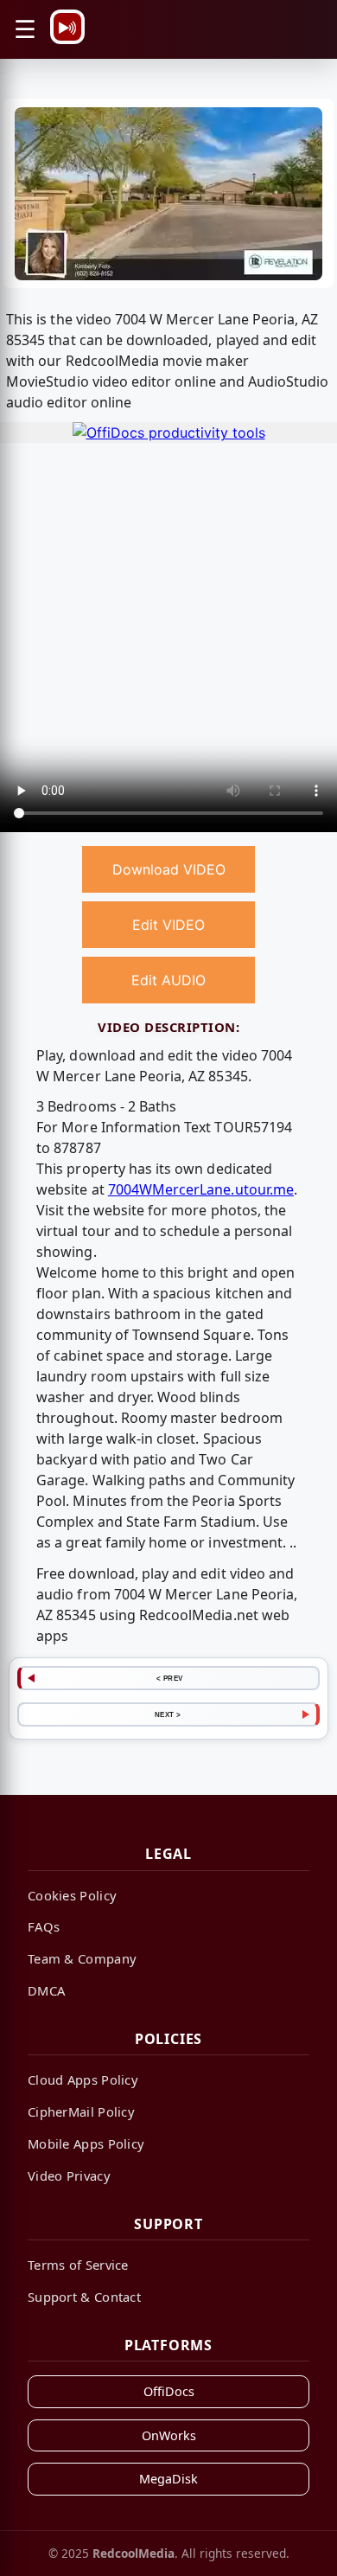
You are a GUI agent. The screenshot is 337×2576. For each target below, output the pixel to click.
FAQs (44, 1926)
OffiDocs (169, 2391)
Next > (168, 1714)
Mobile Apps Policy (86, 2143)
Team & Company (82, 1958)
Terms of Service (78, 2265)
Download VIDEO (169, 869)
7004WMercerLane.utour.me (201, 1189)
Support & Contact (84, 2297)
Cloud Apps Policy (83, 2079)
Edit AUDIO (168, 980)
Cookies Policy (72, 1895)
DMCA (46, 1990)
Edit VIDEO (168, 925)
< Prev (170, 1678)
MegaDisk (168, 2479)
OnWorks (169, 2435)
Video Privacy (69, 2176)
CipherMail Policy (81, 2111)
